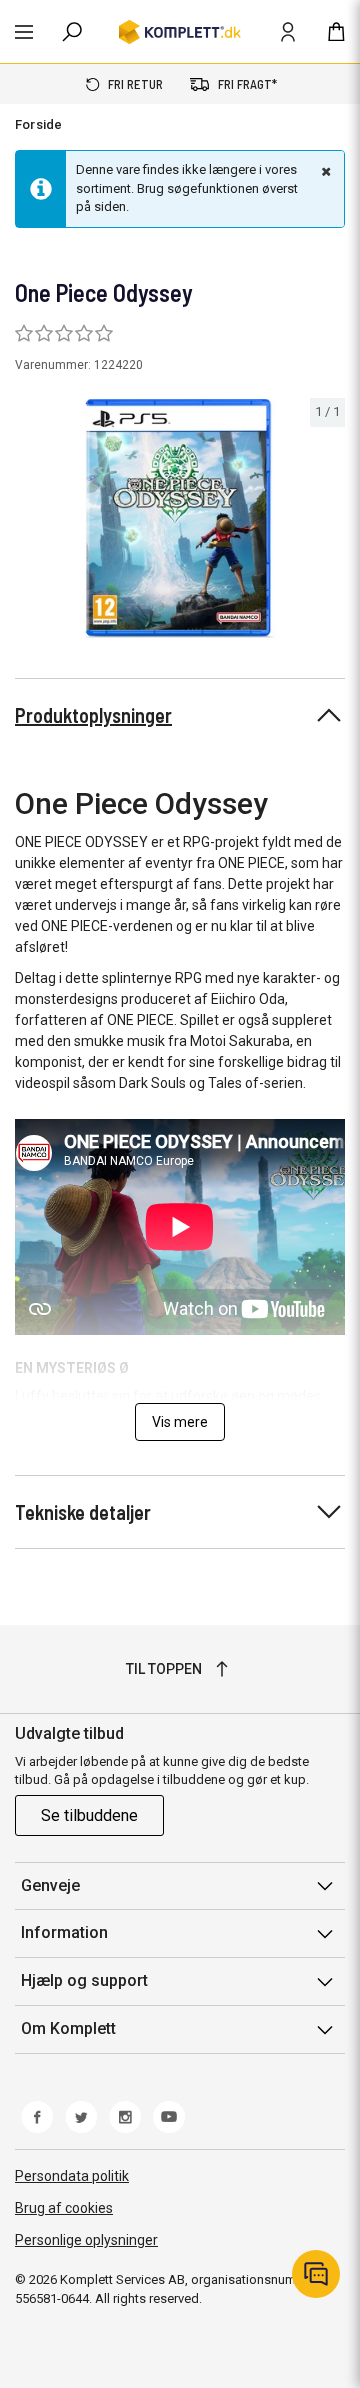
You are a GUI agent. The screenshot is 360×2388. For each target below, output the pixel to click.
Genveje (50, 1885)
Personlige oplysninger (86, 2240)
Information (64, 1932)
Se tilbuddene (89, 1815)
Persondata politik (72, 2176)
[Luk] (324, 171)
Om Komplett (68, 2028)
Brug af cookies (64, 2208)
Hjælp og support (84, 1980)
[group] (180, 518)
